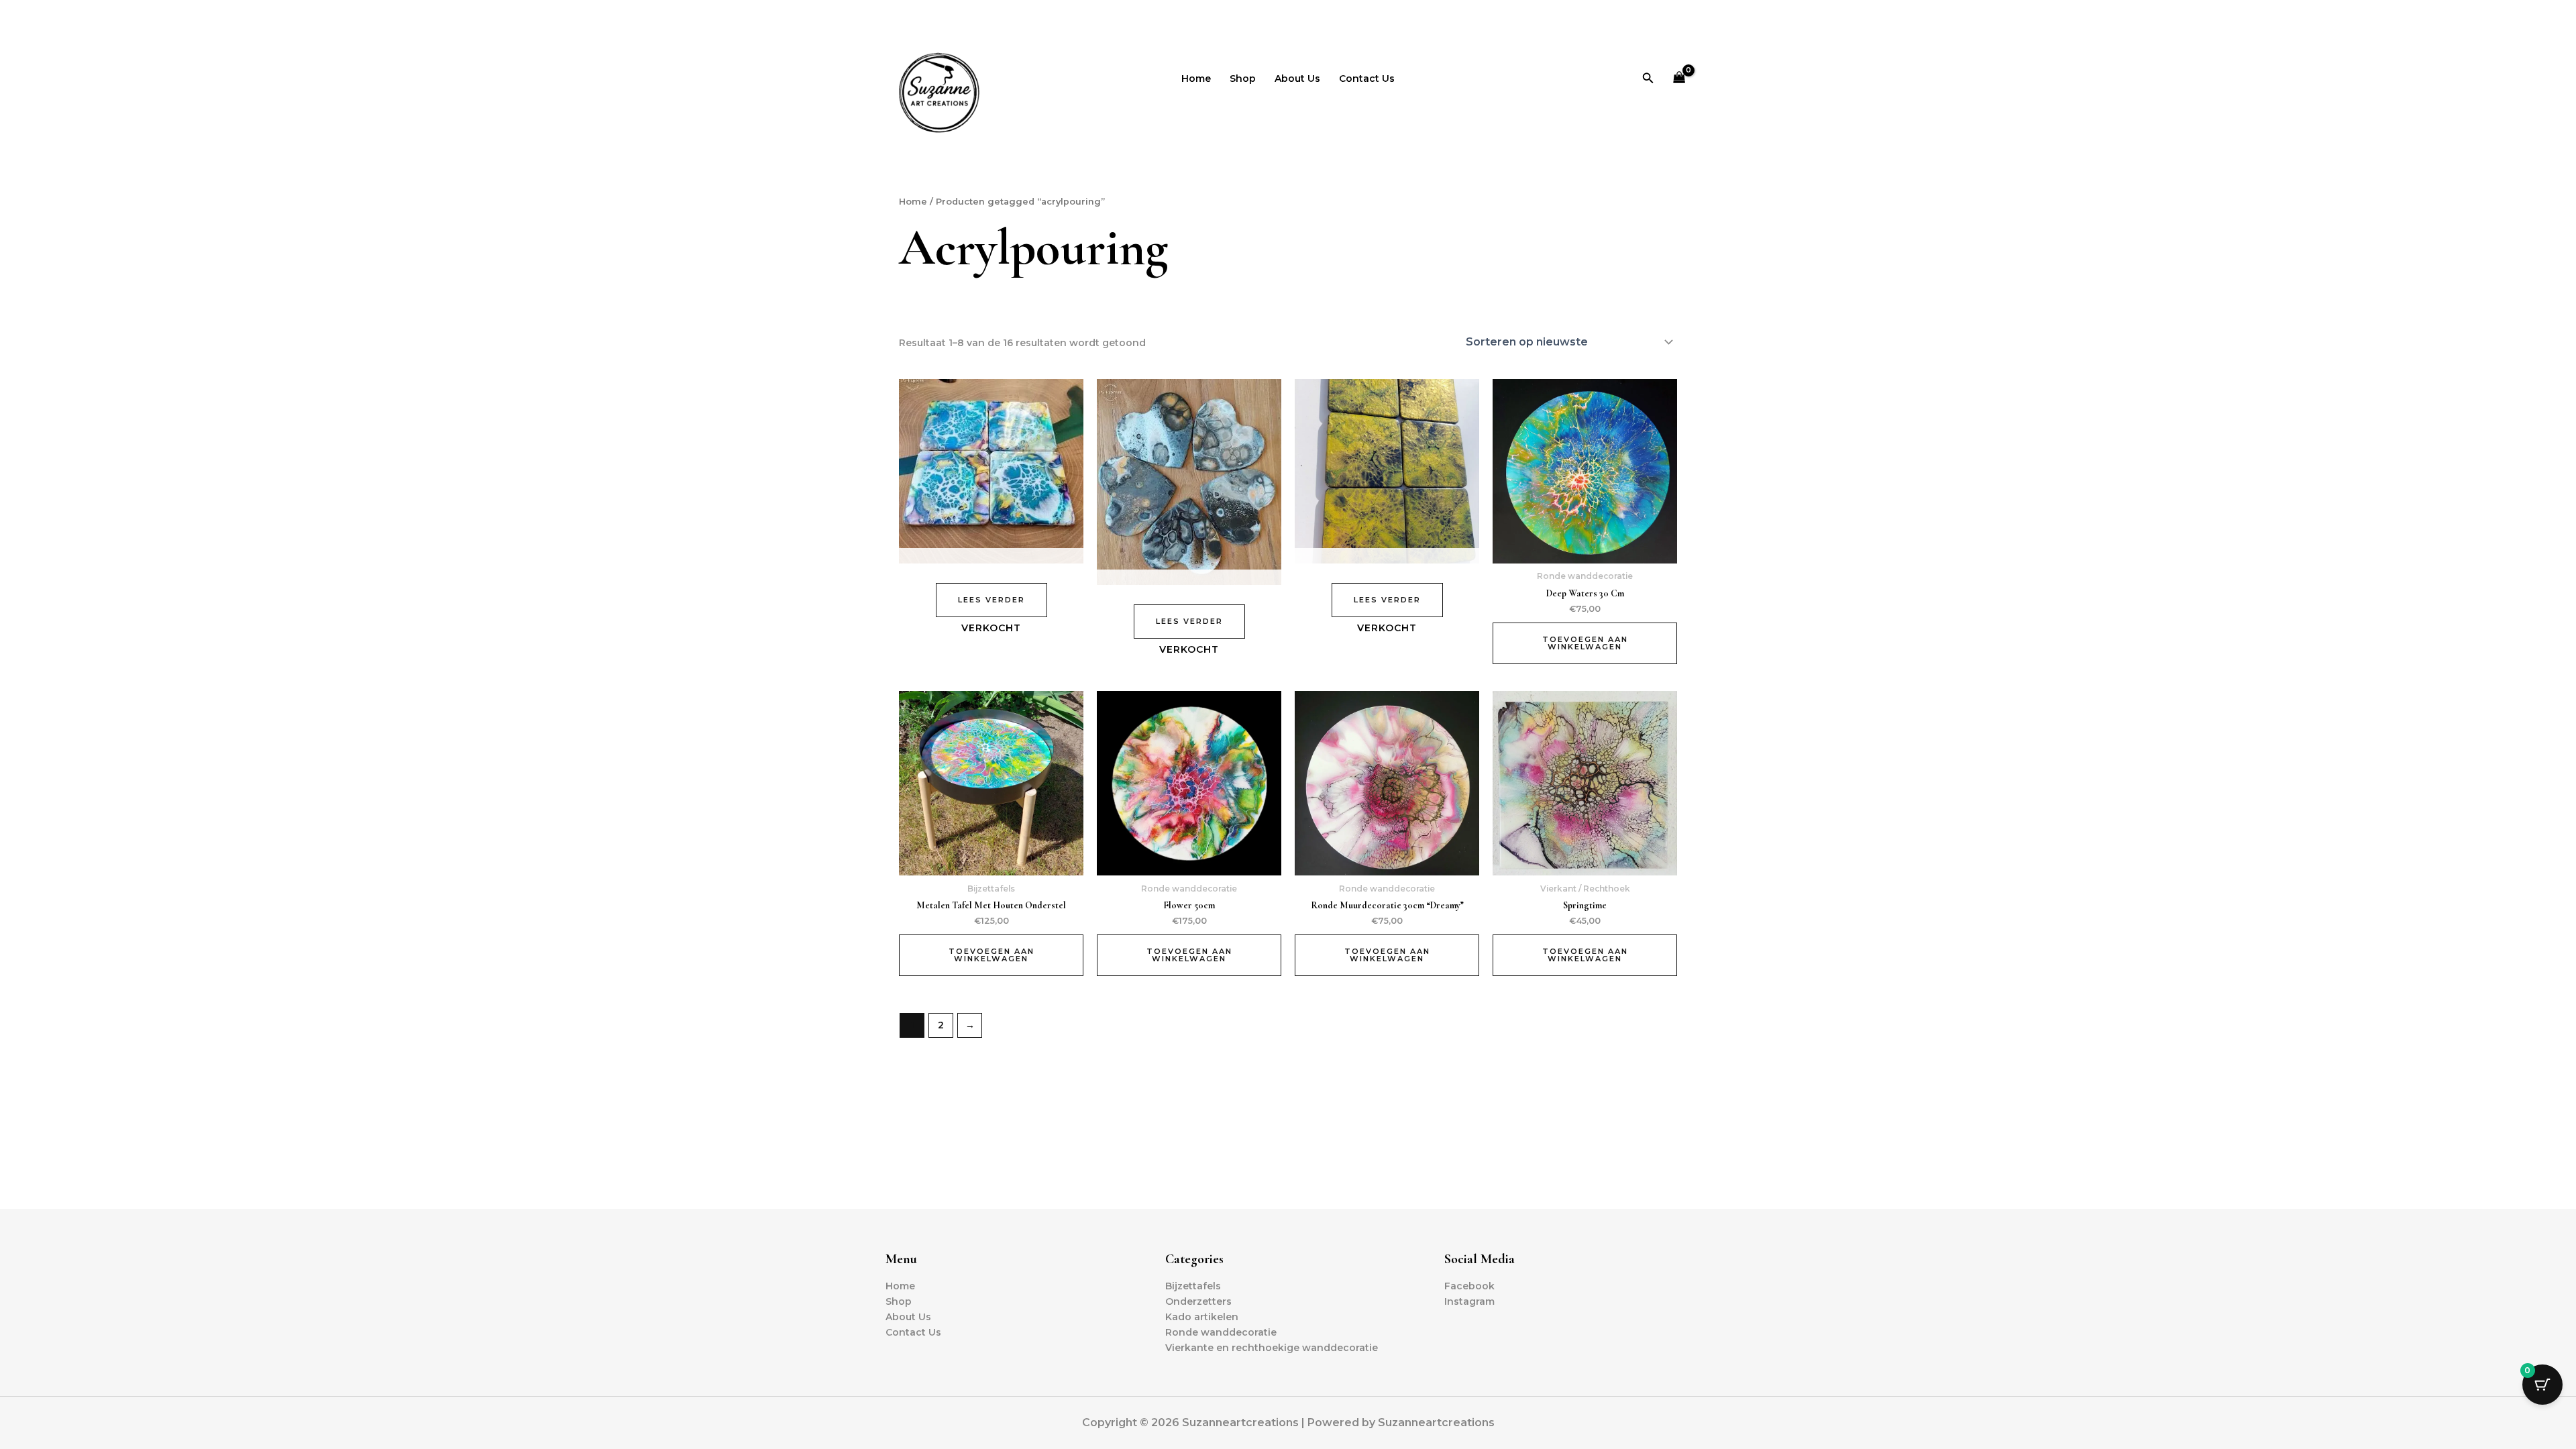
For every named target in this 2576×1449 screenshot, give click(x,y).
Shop (1243, 78)
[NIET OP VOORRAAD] (991, 471)
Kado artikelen (1202, 1317)
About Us (1297, 78)
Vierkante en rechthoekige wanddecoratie (1272, 1348)
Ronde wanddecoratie (1221, 1332)
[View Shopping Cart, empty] (1679, 78)
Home (1196, 78)
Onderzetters (1198, 1301)
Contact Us (1367, 78)
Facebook (1469, 1286)
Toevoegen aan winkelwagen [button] (1585, 643)
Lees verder (991, 600)
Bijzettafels (1193, 1286)
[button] (1648, 78)
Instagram (1469, 1301)
